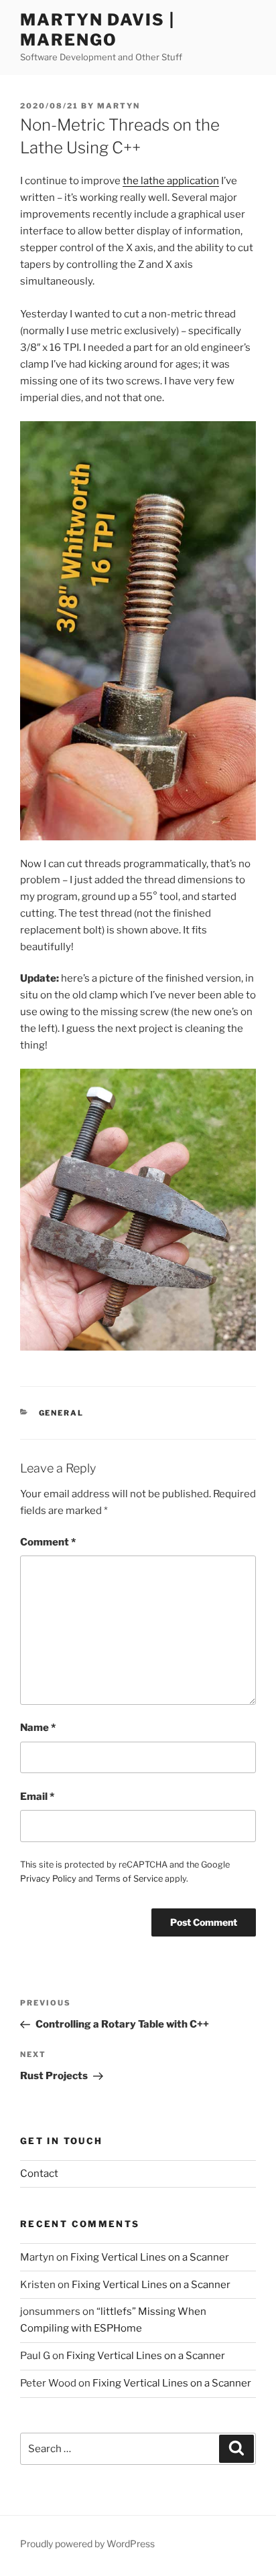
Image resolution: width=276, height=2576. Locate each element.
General (62, 1413)
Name (38, 1728)
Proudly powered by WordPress (87, 2544)
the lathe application (171, 181)
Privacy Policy (48, 1879)
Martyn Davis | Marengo (97, 30)
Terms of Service (129, 1879)
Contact (39, 2174)
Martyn (119, 106)
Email (37, 1797)
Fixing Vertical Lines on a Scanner (150, 2257)
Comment (48, 1542)
